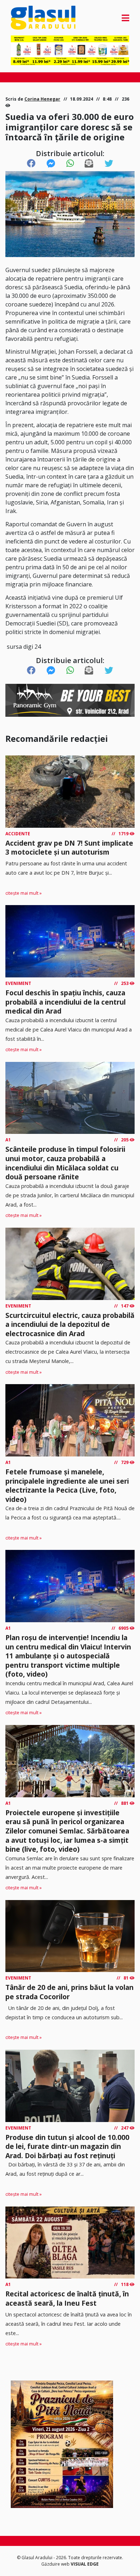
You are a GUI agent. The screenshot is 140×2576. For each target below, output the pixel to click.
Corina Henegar (42, 99)
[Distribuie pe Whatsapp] (70, 164)
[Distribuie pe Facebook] (31, 164)
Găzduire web (56, 2564)
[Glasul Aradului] (29, 18)
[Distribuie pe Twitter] (109, 164)
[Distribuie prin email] (89, 164)
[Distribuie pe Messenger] (51, 164)
